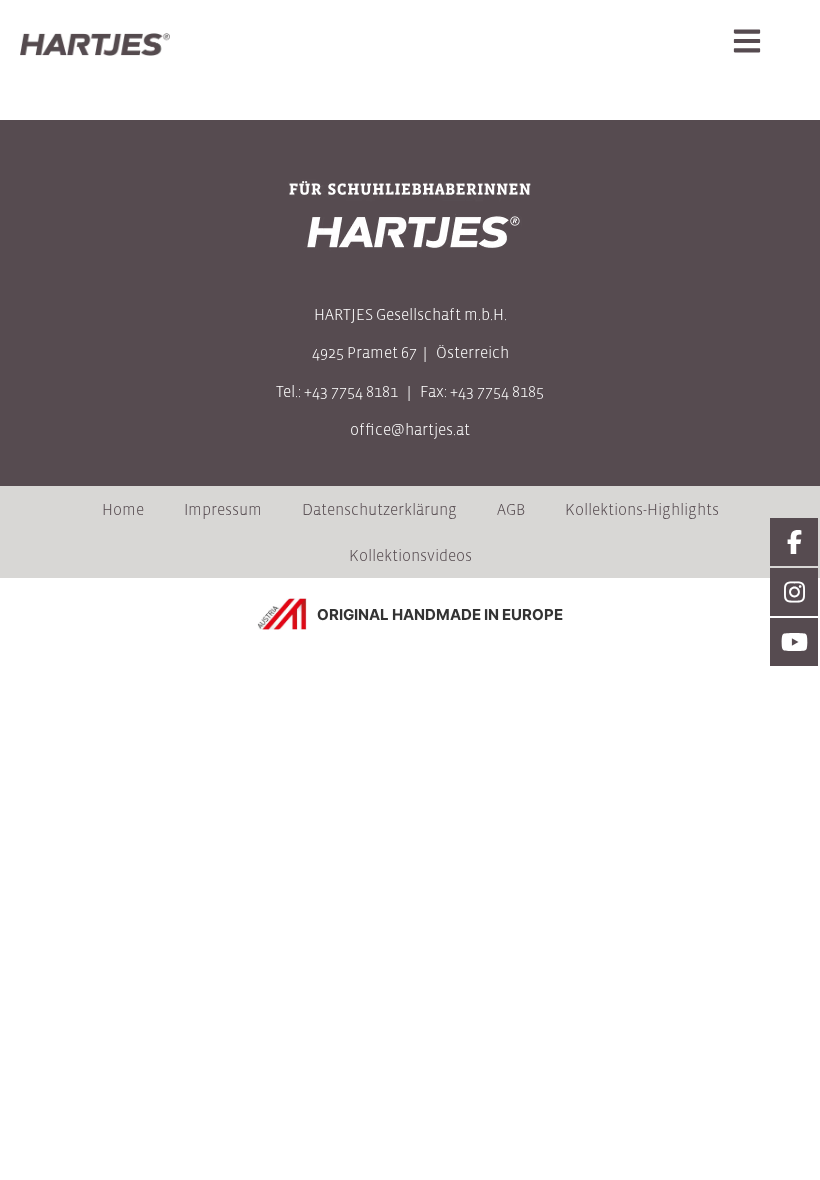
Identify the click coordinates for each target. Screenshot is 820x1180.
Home (123, 509)
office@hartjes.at (410, 429)
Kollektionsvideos (410, 555)
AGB (511, 509)
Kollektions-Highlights (642, 509)
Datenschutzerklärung (379, 509)
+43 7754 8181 (351, 391)
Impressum (223, 509)
